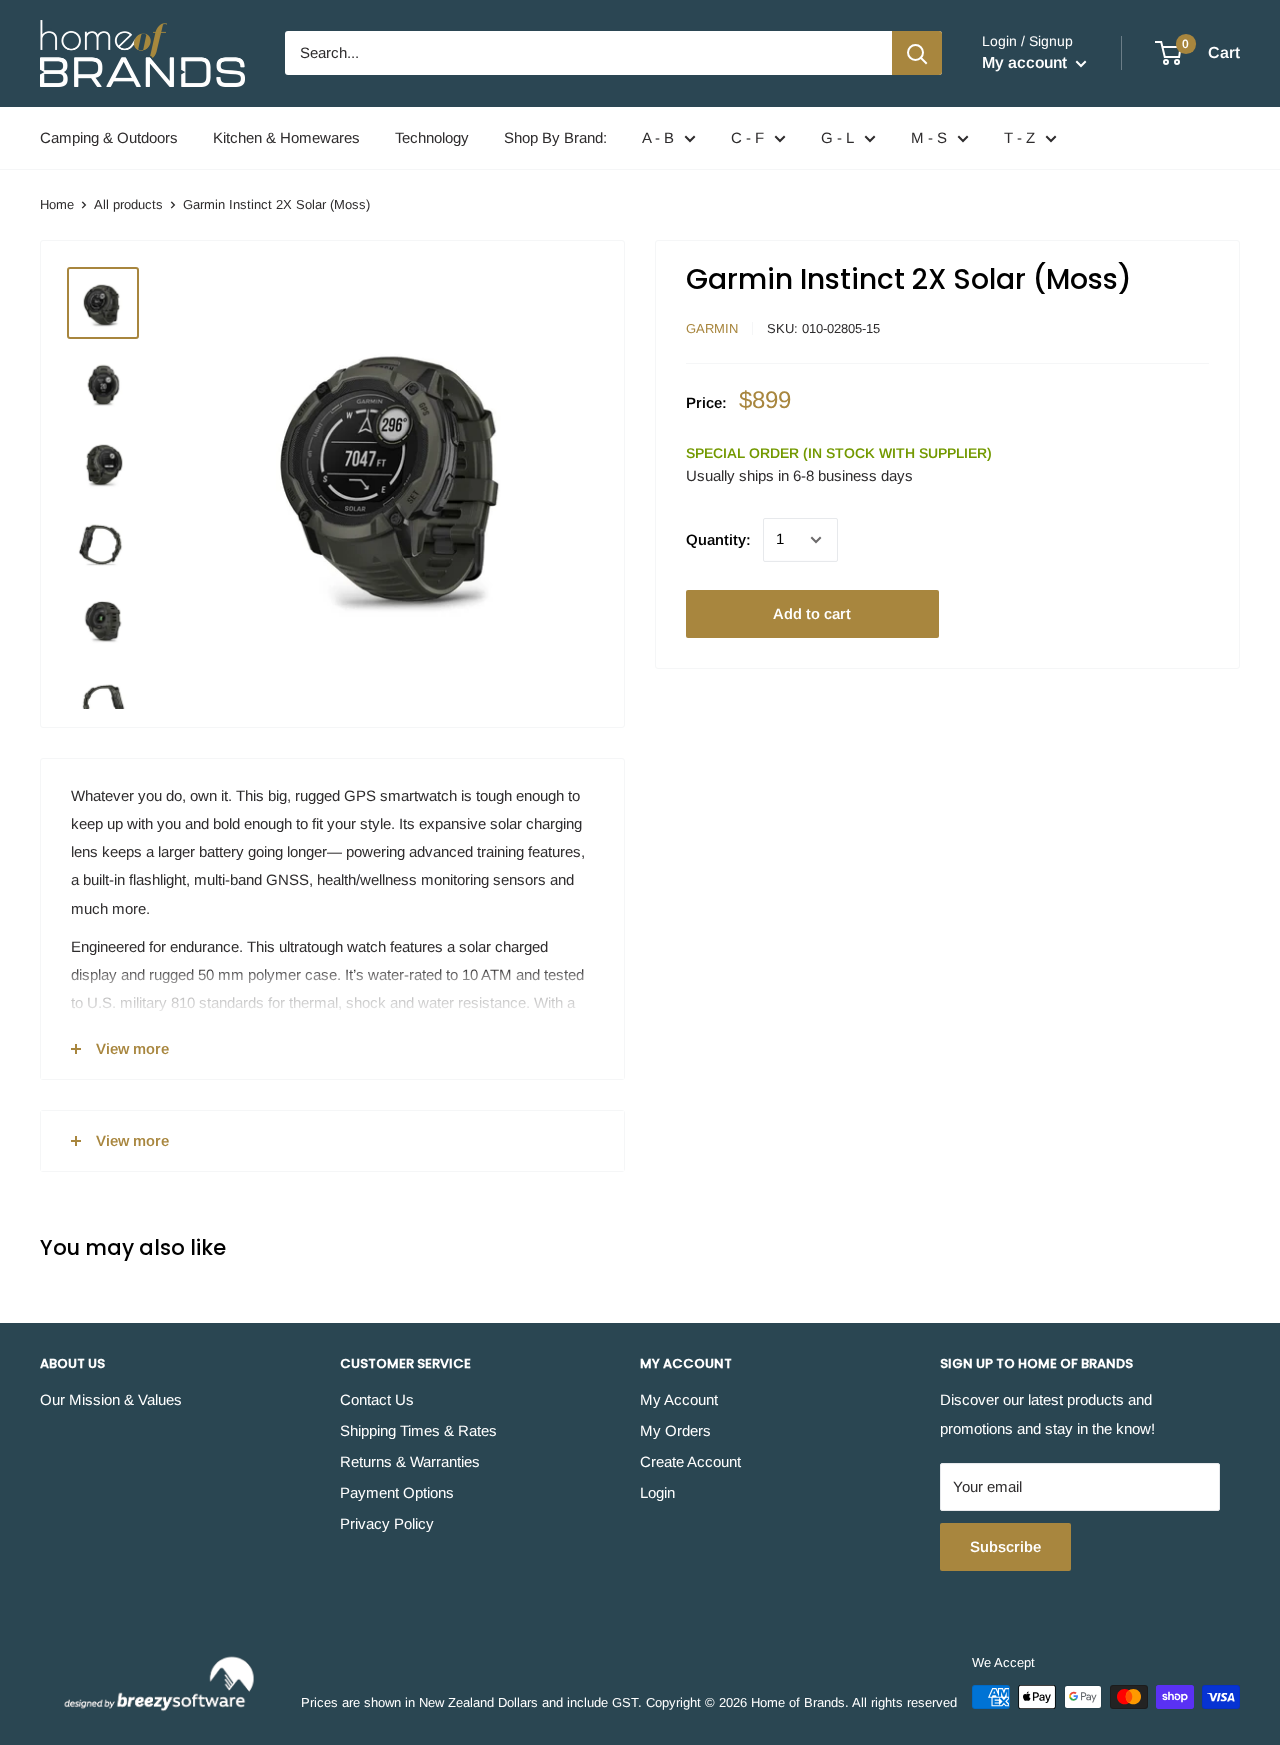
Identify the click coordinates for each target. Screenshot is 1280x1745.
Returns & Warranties (410, 1461)
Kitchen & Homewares (286, 137)
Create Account (690, 1461)
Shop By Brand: (555, 137)
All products (128, 204)
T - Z (1019, 137)
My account (1026, 62)
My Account (679, 1399)
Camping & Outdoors (109, 137)
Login (657, 1492)
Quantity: (718, 539)
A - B (658, 137)
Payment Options (397, 1492)
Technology (432, 137)
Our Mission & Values (111, 1399)
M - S (929, 137)
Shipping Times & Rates (418, 1430)
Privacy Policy (387, 1523)
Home (57, 204)
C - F (747, 137)
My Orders (675, 1430)
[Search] (917, 53)
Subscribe (1005, 1546)
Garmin (712, 328)
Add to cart (812, 613)
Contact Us (377, 1399)
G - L (837, 137)
